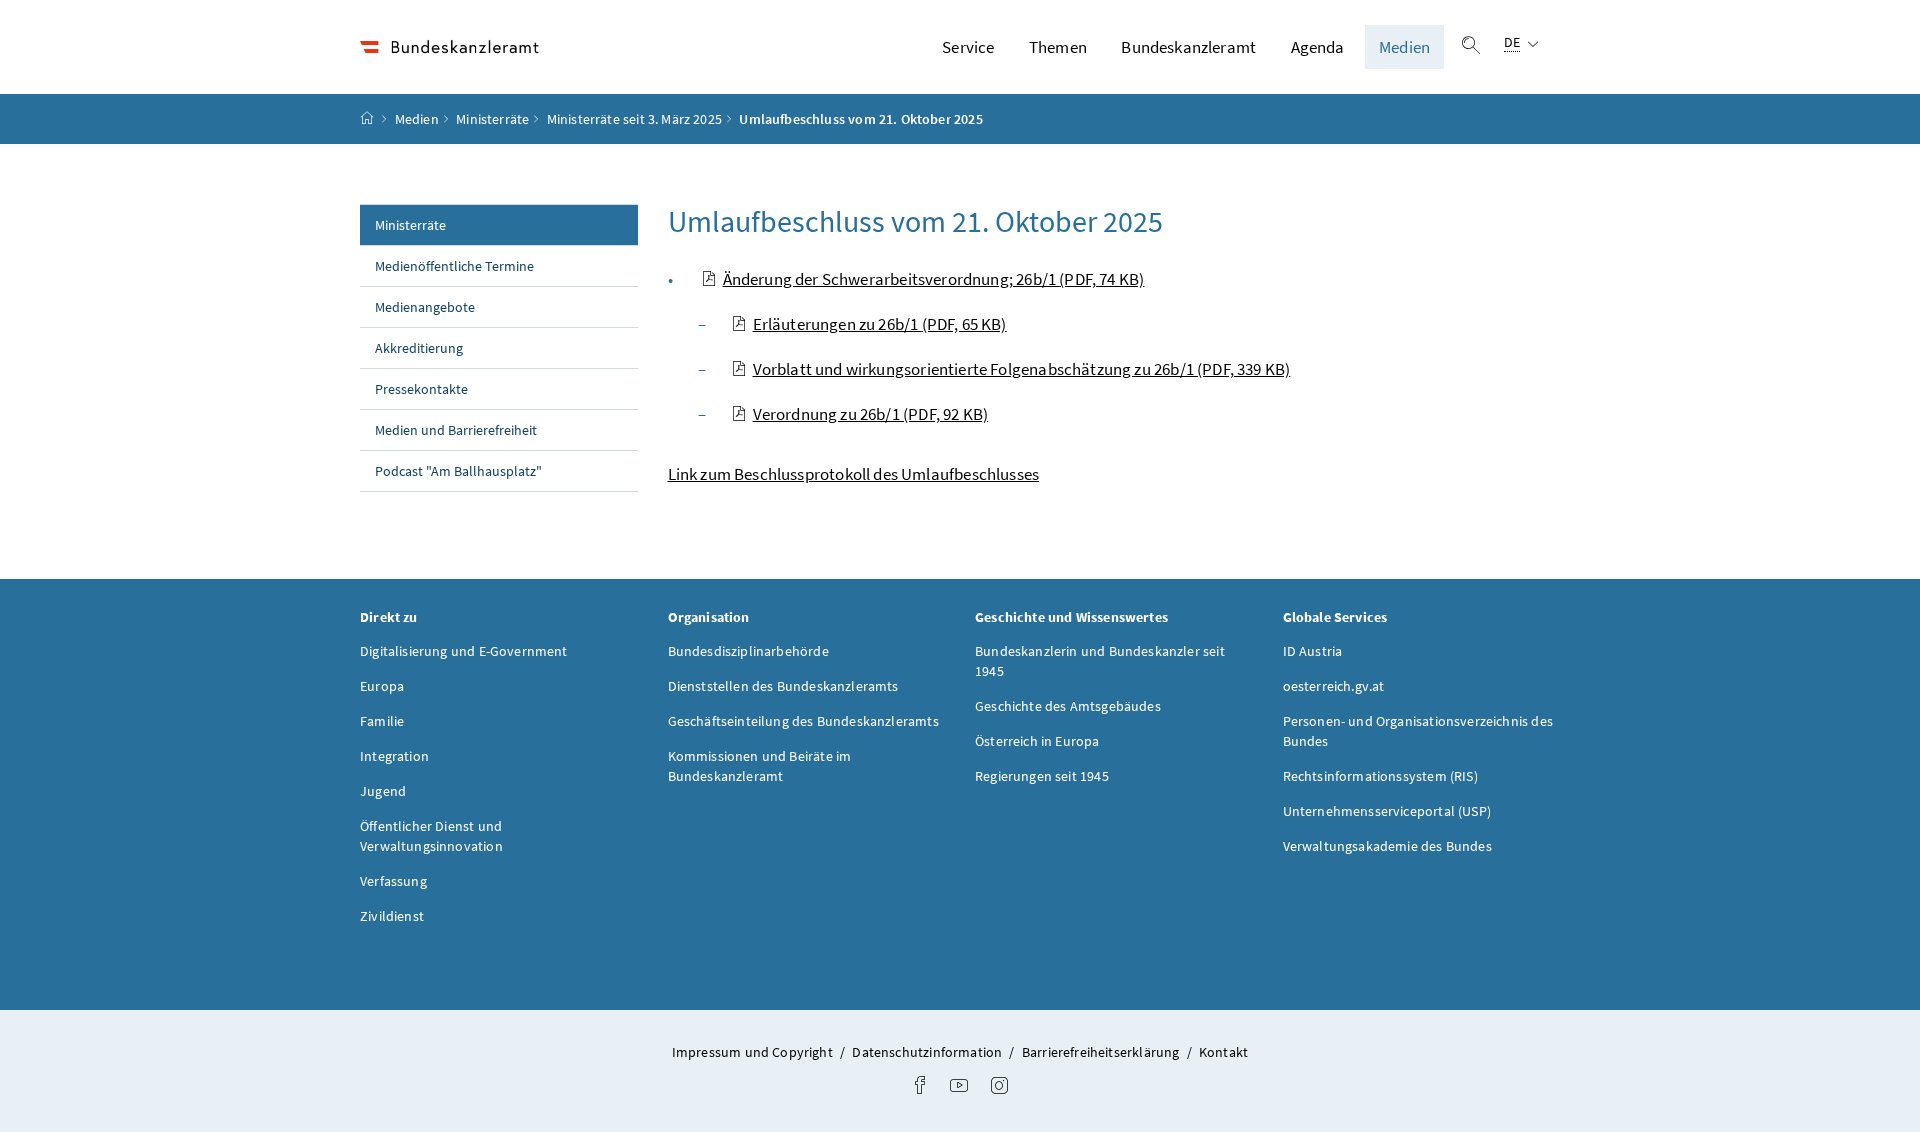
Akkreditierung (419, 348)
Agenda (1318, 47)
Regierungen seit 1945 (1042, 776)
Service (968, 47)
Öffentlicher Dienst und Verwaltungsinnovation (431, 836)
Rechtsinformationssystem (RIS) (1380, 776)
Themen (1058, 47)
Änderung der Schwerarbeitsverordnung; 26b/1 (934, 279)
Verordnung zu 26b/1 (871, 414)
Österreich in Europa (1037, 741)
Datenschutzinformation (928, 1052)
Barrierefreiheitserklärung (1102, 1052)
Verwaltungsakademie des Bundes (1387, 846)
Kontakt (1223, 1052)
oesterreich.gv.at (1334, 686)
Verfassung (393, 881)
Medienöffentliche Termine (454, 266)
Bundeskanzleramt (1188, 47)
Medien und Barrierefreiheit (456, 430)
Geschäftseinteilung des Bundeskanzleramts (803, 721)
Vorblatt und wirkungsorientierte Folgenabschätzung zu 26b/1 (1022, 369)
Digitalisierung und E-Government (464, 651)
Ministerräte (492, 119)
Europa (382, 686)
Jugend (383, 791)
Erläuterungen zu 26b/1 (880, 324)
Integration (394, 756)
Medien (1404, 47)
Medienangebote (425, 307)
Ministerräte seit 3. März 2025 (634, 119)
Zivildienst (392, 916)
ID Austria (1313, 651)
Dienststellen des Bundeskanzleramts (783, 686)
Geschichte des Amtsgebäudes (1068, 706)
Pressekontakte (421, 389)
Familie (382, 721)
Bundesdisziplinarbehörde (748, 651)
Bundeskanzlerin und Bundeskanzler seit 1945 (1100, 661)
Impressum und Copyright (754, 1052)
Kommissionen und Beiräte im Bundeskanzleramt (760, 766)
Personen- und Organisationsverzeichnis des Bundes (1418, 731)
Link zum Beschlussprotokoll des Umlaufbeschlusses (854, 474)
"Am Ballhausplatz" (458, 471)
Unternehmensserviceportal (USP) (1387, 811)
